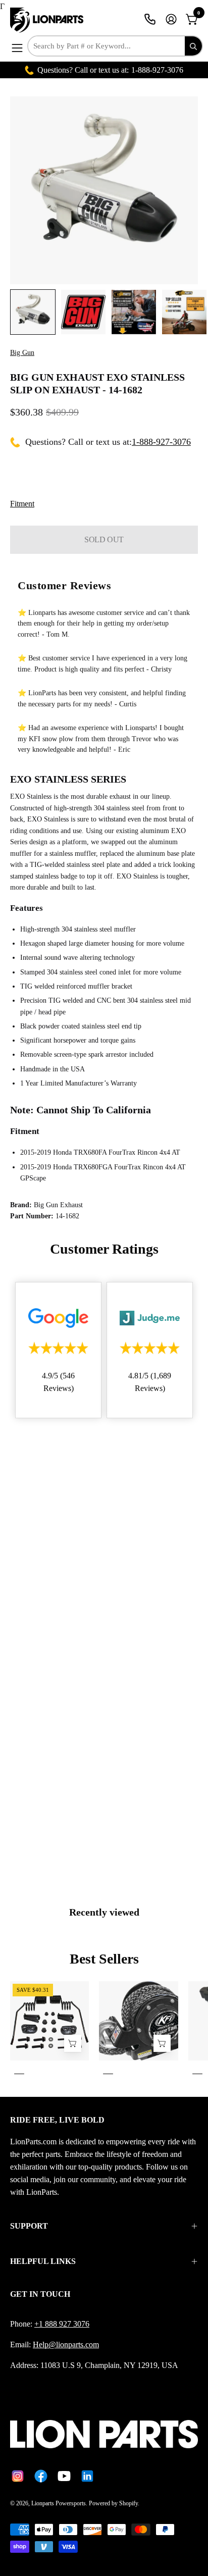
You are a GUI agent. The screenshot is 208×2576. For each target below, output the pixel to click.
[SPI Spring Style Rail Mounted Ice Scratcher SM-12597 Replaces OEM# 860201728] (73, 2044)
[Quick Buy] (162, 2044)
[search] (193, 46)
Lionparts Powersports (59, 2503)
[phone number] (150, 19)
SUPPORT (29, 2226)
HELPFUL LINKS (43, 2261)
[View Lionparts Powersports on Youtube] (64, 2476)
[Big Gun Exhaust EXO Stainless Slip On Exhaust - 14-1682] (33, 312)
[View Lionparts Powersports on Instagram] (18, 2476)
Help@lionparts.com (66, 2345)
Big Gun (22, 353)
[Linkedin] (87, 2476)
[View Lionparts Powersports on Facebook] (41, 2476)
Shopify (128, 2503)
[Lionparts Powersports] (48, 20)
